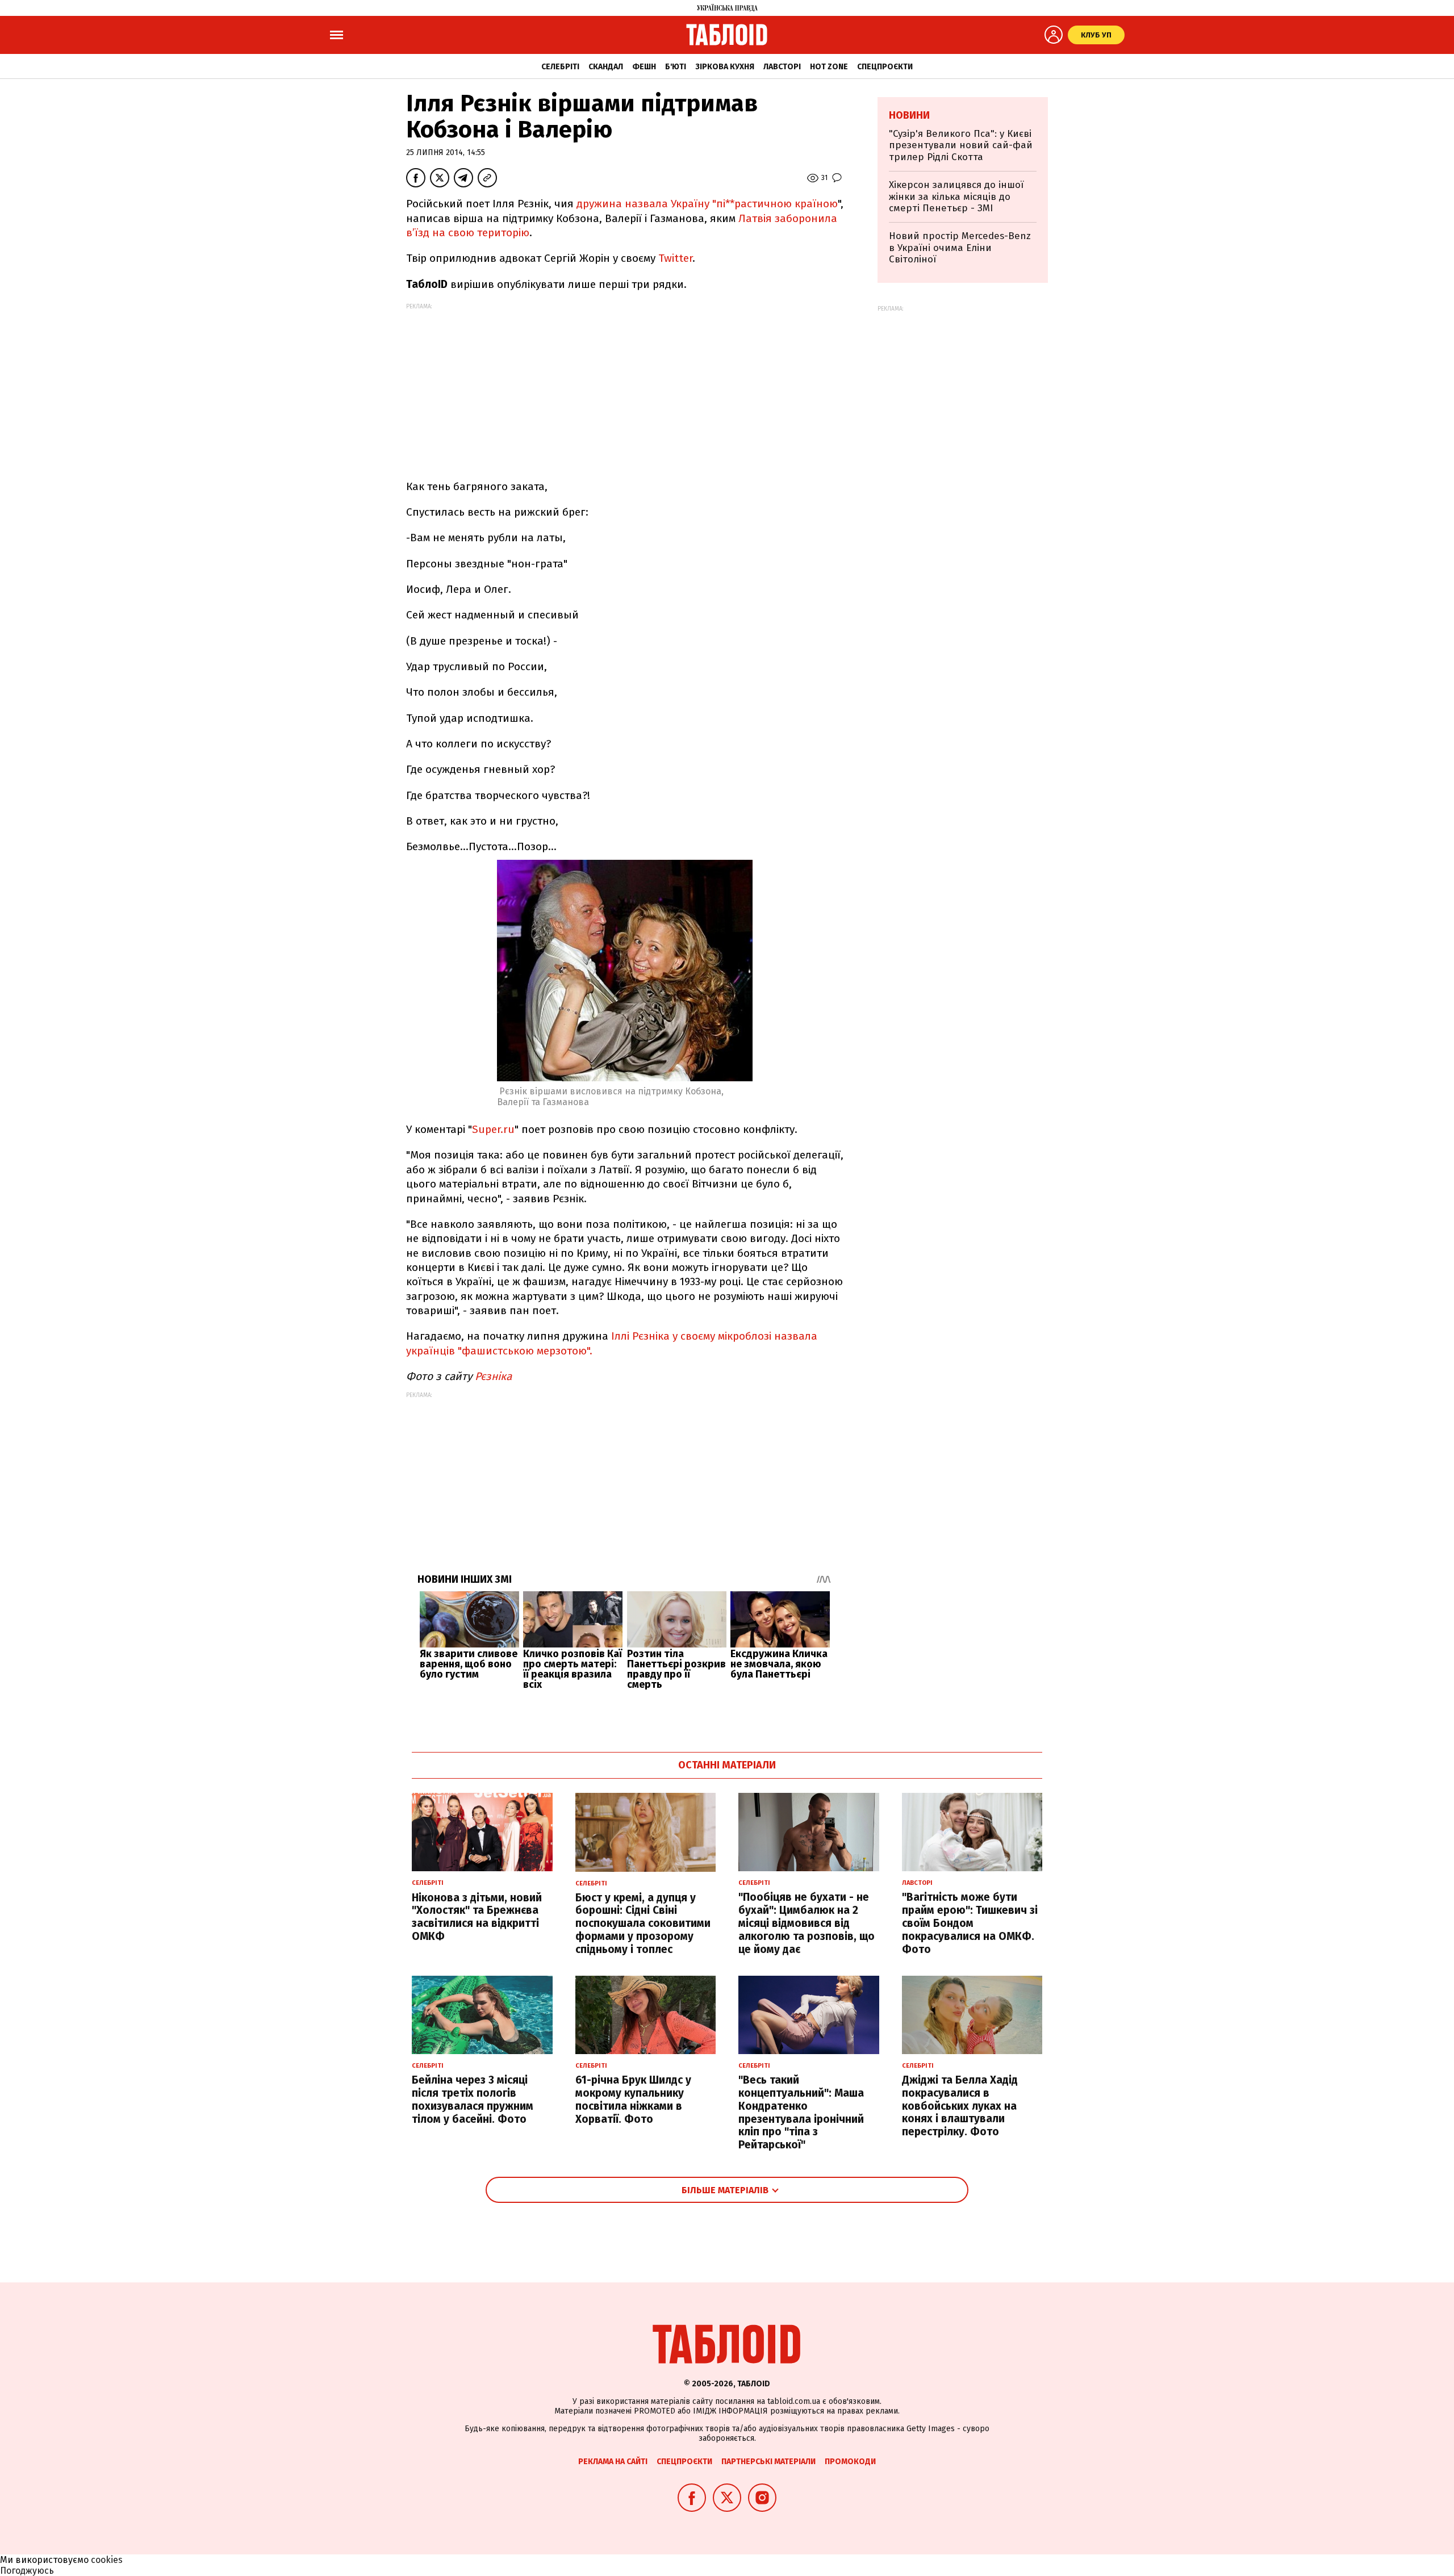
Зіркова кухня (725, 67)
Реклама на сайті (613, 2462)
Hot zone (829, 67)
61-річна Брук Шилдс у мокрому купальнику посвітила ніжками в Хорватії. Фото (633, 2099)
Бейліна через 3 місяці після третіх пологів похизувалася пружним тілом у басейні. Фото (473, 2099)
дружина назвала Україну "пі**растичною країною (707, 204)
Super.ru (493, 1129)
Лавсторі (782, 67)
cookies (107, 2560)
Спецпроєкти (885, 67)
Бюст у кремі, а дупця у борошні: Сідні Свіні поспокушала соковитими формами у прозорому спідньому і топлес (643, 1923)
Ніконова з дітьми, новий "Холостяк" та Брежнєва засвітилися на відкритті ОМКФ (477, 1917)
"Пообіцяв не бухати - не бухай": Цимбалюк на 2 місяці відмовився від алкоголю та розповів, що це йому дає (807, 1923)
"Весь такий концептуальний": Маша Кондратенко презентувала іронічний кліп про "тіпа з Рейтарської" (801, 2112)
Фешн (644, 67)
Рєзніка (492, 1376)
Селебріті (560, 67)
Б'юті (676, 67)
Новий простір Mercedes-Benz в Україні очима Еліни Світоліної (960, 248)
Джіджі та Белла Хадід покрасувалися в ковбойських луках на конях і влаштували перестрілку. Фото (960, 2106)
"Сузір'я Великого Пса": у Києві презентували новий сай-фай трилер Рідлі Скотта (961, 145)
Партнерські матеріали (768, 2462)
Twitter (675, 258)
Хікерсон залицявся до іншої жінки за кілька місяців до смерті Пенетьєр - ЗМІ (956, 196)
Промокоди (850, 2462)
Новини (909, 115)
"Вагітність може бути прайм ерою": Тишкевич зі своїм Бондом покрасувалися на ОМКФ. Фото (970, 1923)
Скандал (606, 67)
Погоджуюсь (27, 2571)
